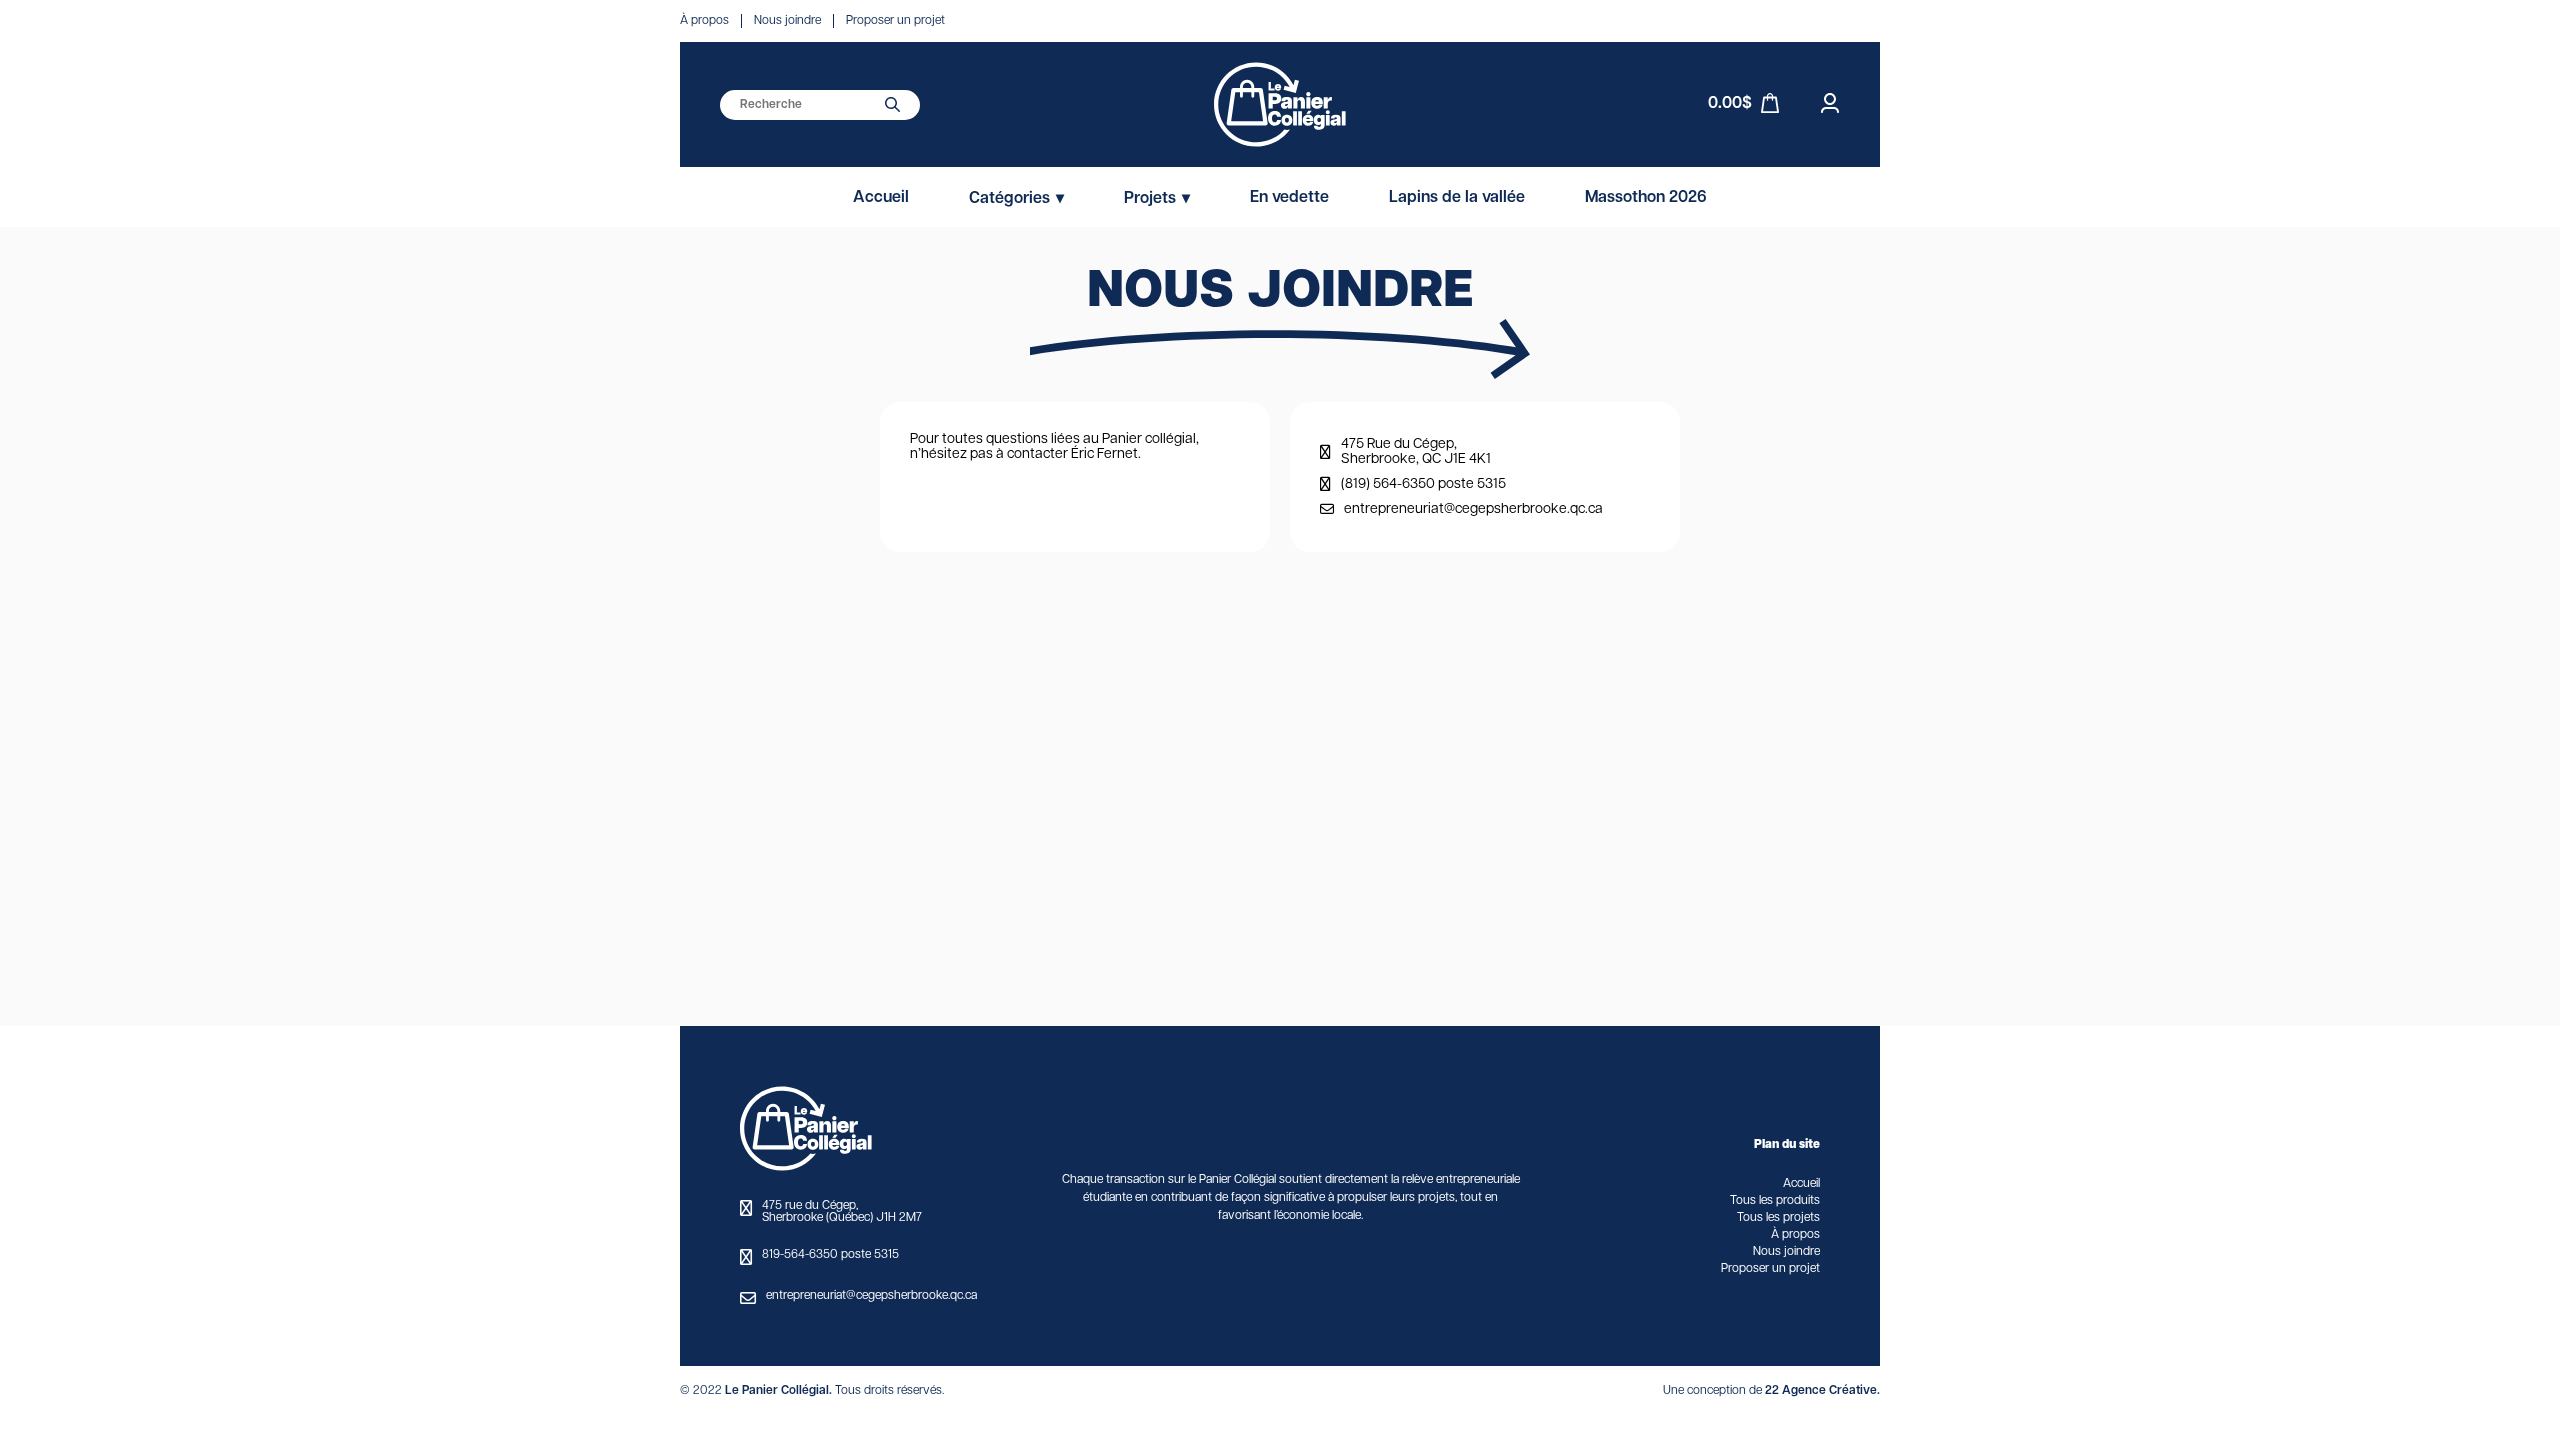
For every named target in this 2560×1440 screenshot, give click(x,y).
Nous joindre (787, 21)
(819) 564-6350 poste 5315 (1423, 484)
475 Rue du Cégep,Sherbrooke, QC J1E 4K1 (1416, 452)
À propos (704, 21)
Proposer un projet (895, 21)
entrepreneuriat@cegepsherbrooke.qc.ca (1473, 509)
